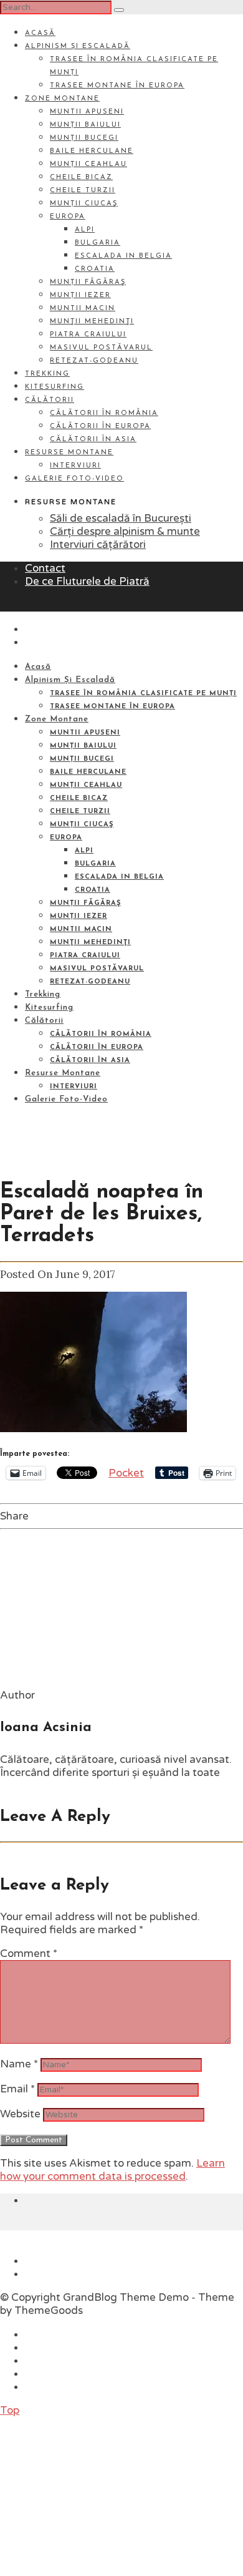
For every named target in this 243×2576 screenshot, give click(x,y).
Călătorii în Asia (93, 440)
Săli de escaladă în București (121, 518)
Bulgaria (98, 243)
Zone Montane (62, 99)
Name (19, 2064)
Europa (68, 217)
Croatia (95, 269)
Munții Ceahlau (88, 164)
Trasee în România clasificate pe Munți (143, 694)
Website (20, 2114)
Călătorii (50, 400)
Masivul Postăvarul (101, 348)
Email (17, 2089)
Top (10, 2410)
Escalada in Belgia (123, 256)
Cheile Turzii (83, 191)
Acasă (40, 33)
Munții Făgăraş (88, 282)
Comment (29, 1954)
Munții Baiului (85, 125)
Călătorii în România (104, 413)
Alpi (85, 230)
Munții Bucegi (84, 138)
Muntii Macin (83, 309)
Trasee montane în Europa (117, 86)
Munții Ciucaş (84, 204)
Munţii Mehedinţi (92, 322)
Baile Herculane (92, 151)
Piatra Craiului (88, 335)
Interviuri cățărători (98, 544)
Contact (45, 568)
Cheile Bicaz (81, 178)
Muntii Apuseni (87, 112)
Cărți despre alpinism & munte (125, 531)
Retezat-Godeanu (94, 361)
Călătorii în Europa (100, 427)
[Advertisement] (93, 2495)
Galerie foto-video (74, 479)
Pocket (126, 1473)
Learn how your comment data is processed (112, 2170)
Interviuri (75, 466)
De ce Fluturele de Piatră (87, 581)
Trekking (47, 374)
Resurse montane (69, 453)
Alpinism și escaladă (78, 46)
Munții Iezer (80, 295)
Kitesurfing (55, 387)
